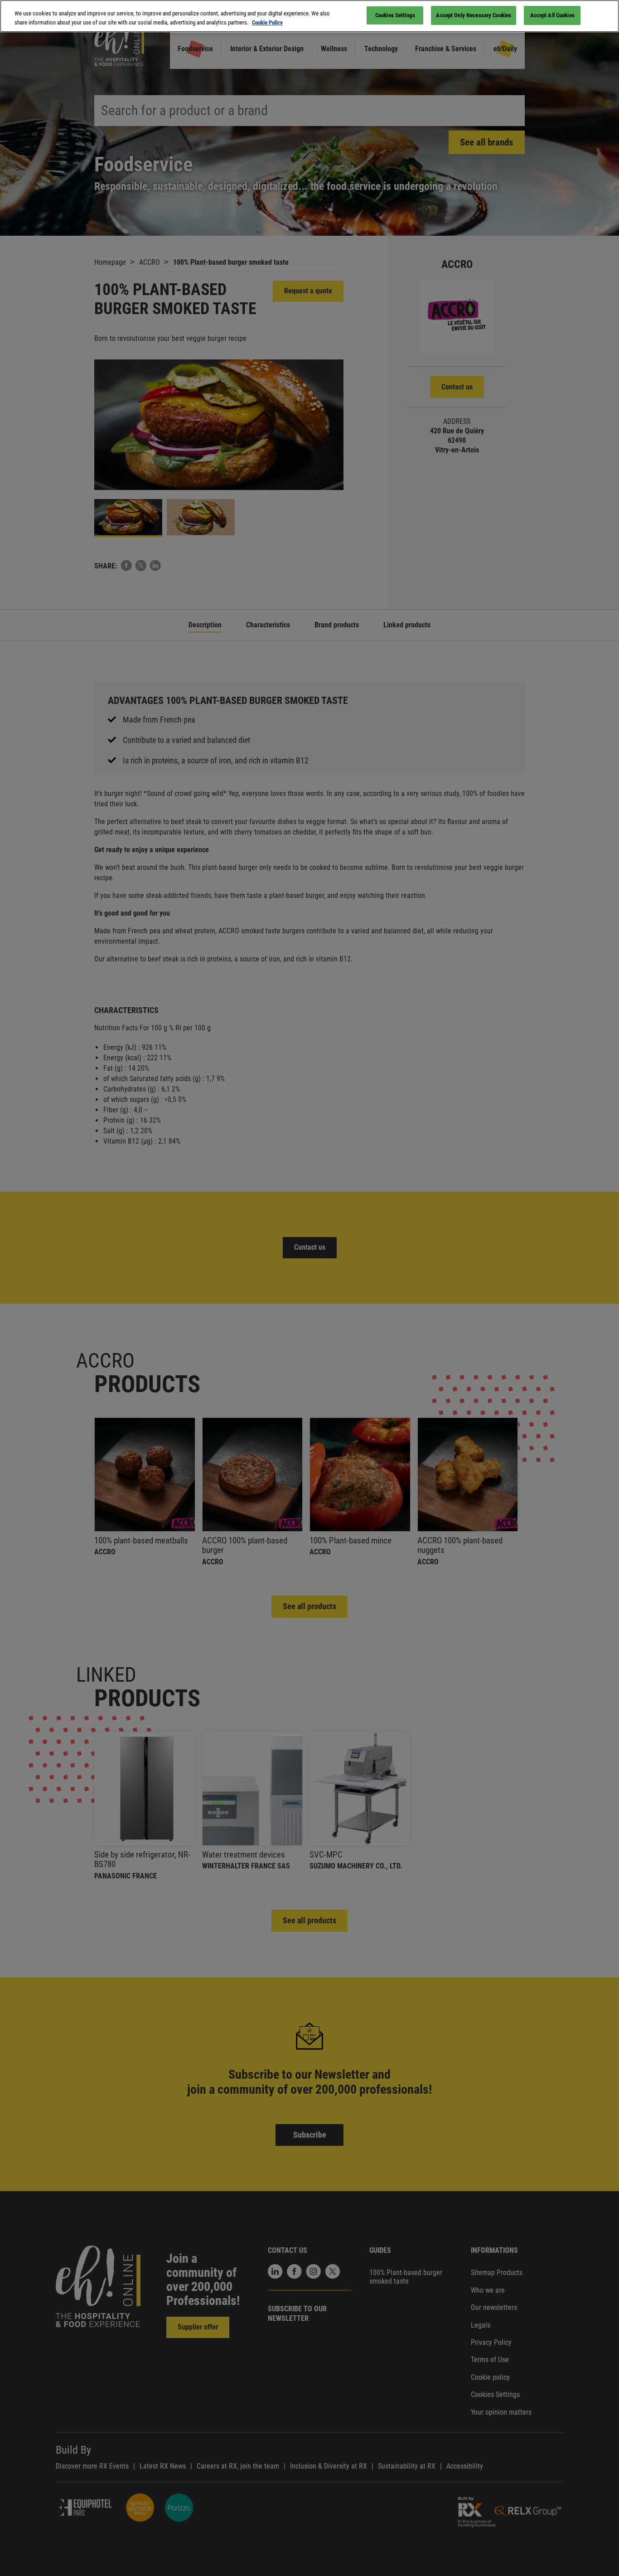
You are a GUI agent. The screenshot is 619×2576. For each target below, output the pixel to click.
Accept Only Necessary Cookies (474, 15)
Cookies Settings (395, 15)
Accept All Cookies (552, 15)
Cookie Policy (267, 22)
